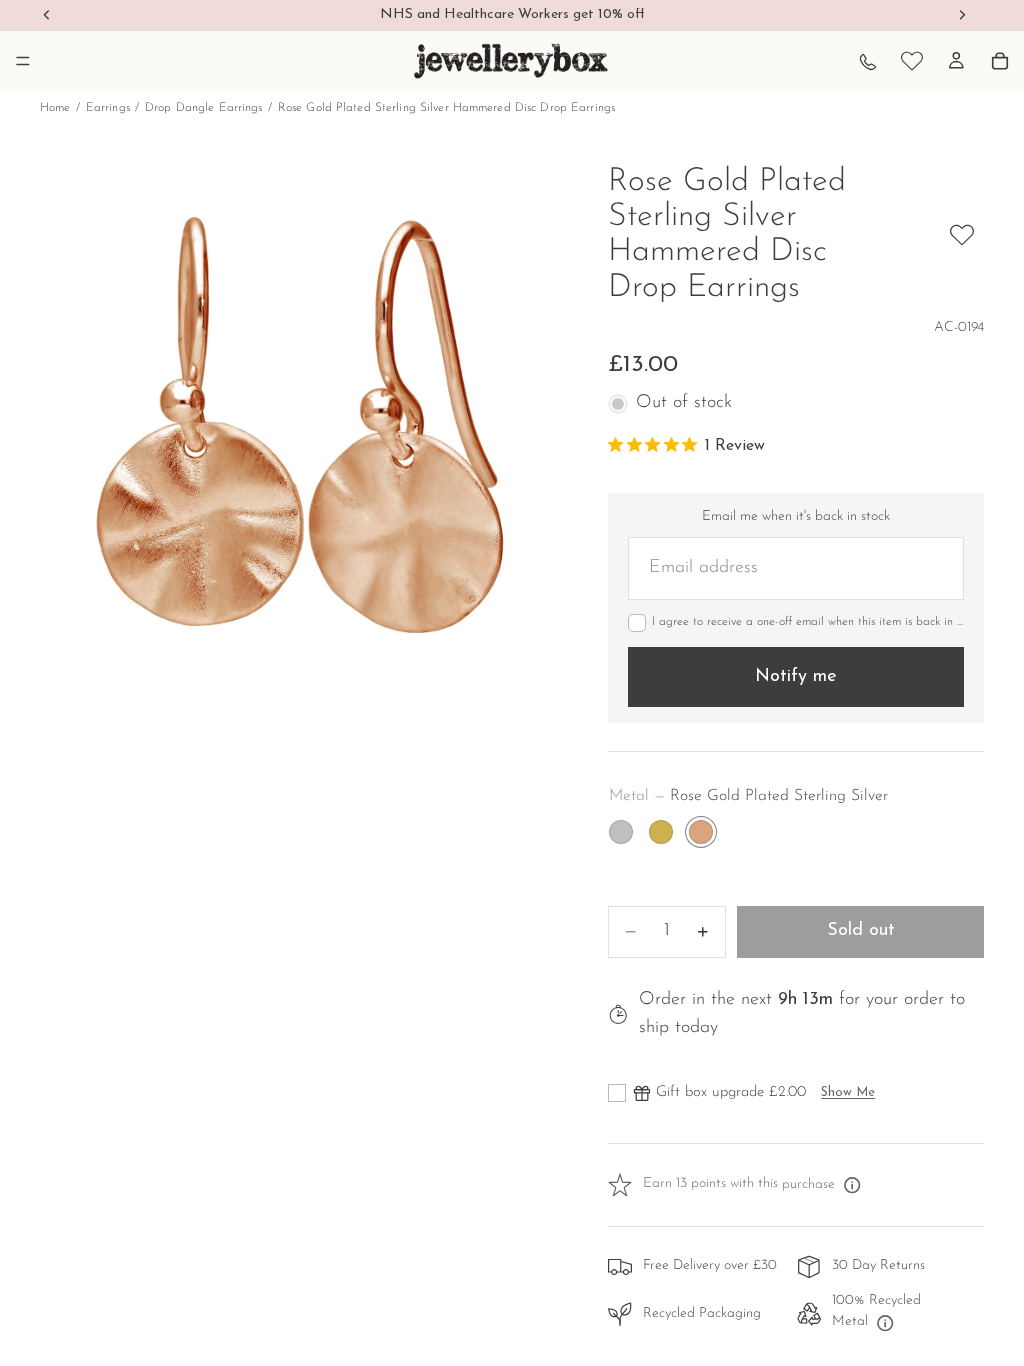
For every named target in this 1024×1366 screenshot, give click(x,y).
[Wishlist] (912, 61)
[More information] (852, 1185)
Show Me (848, 1092)
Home (55, 108)
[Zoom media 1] (300, 425)
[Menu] (23, 61)
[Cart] (1000, 61)
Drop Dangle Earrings (203, 108)
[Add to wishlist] (962, 235)
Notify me (796, 677)
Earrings (108, 108)
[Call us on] (868, 61)
